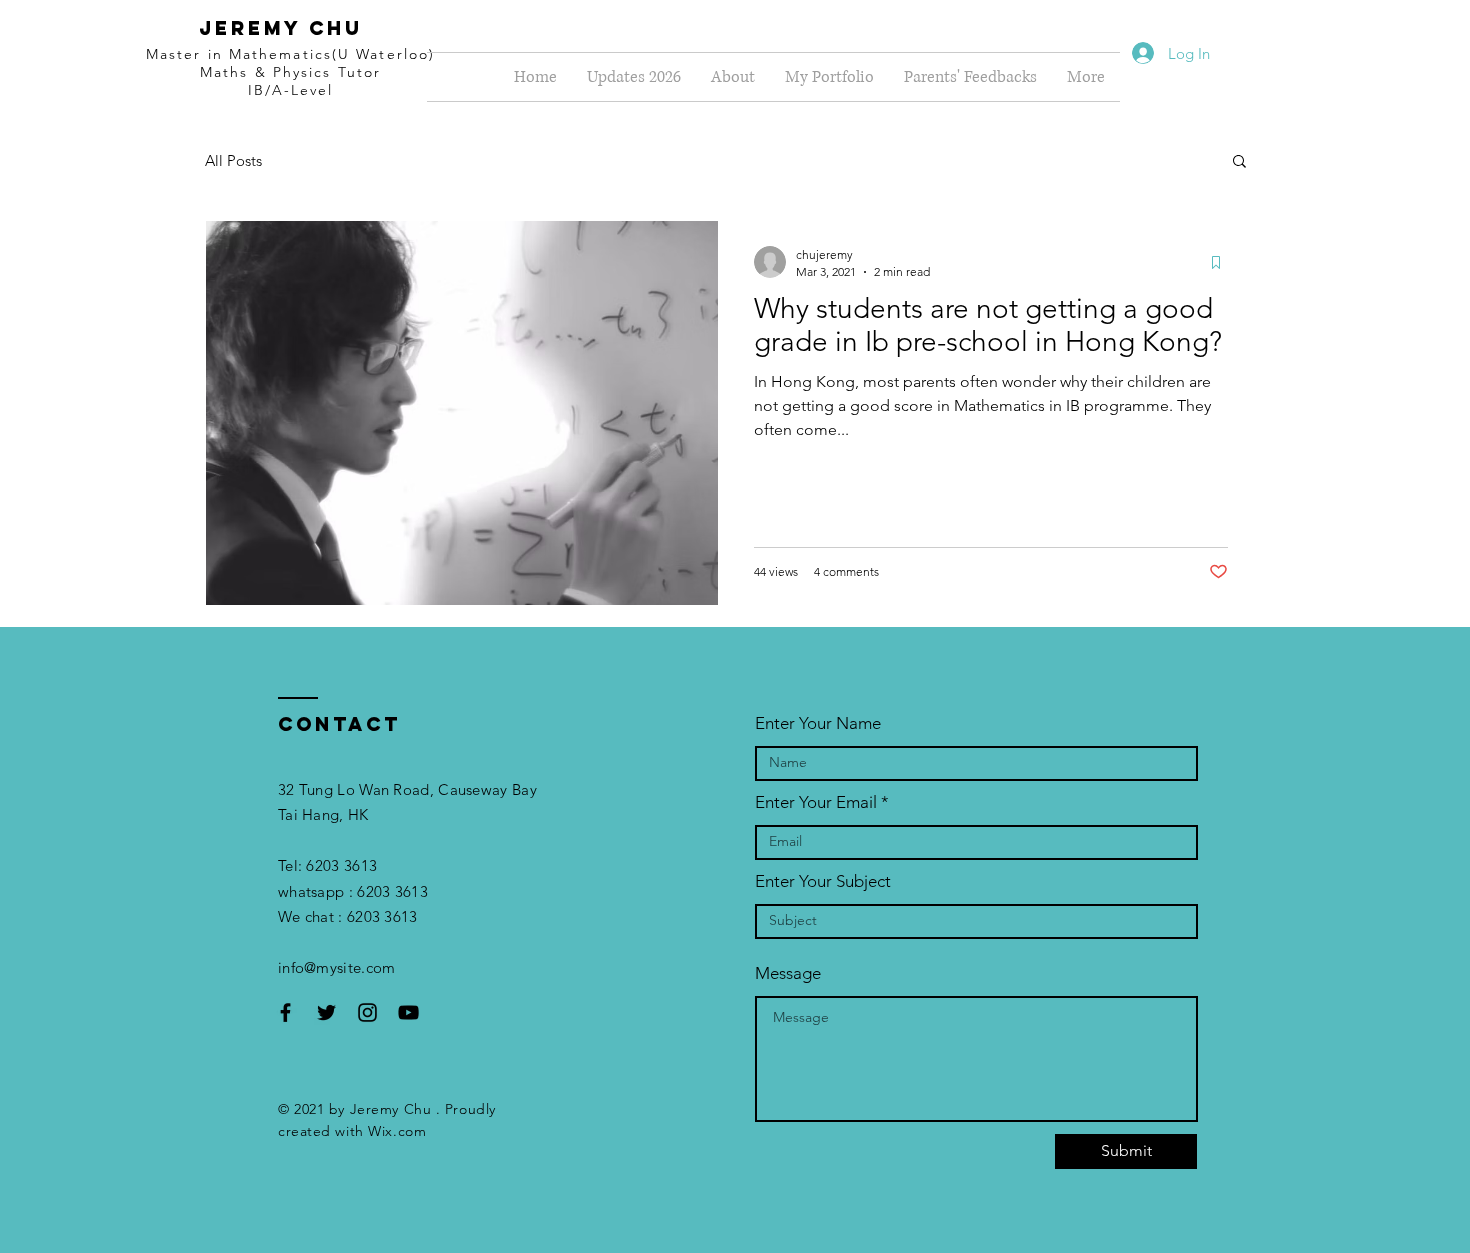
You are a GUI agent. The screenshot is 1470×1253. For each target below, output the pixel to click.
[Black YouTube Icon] (408, 1012)
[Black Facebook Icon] (285, 1012)
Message (788, 973)
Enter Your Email (816, 802)
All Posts (233, 160)
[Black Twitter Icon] (326, 1012)
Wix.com (397, 1131)
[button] (1239, 162)
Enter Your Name (818, 723)
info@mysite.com (337, 967)
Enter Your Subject (823, 881)
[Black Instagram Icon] (367, 1012)
